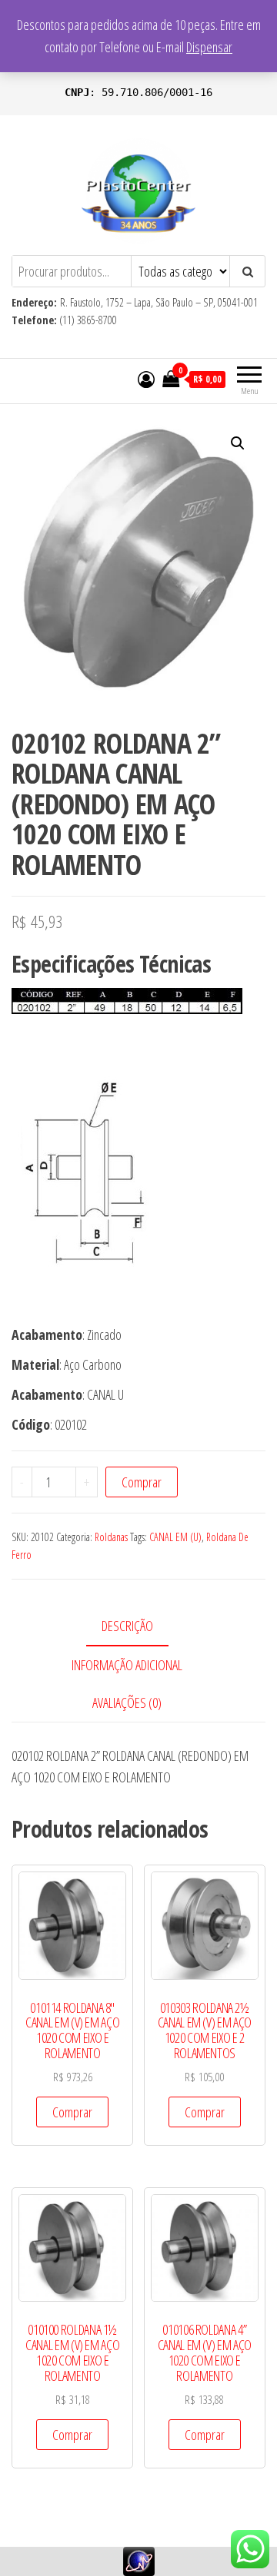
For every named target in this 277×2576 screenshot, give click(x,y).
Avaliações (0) (127, 1702)
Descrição (127, 1626)
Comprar (142, 1482)
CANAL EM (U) (175, 1537)
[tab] (139, 1627)
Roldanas (111, 1537)
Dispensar (209, 47)
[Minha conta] (146, 379)
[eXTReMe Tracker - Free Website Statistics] (139, 2560)
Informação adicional (127, 1665)
